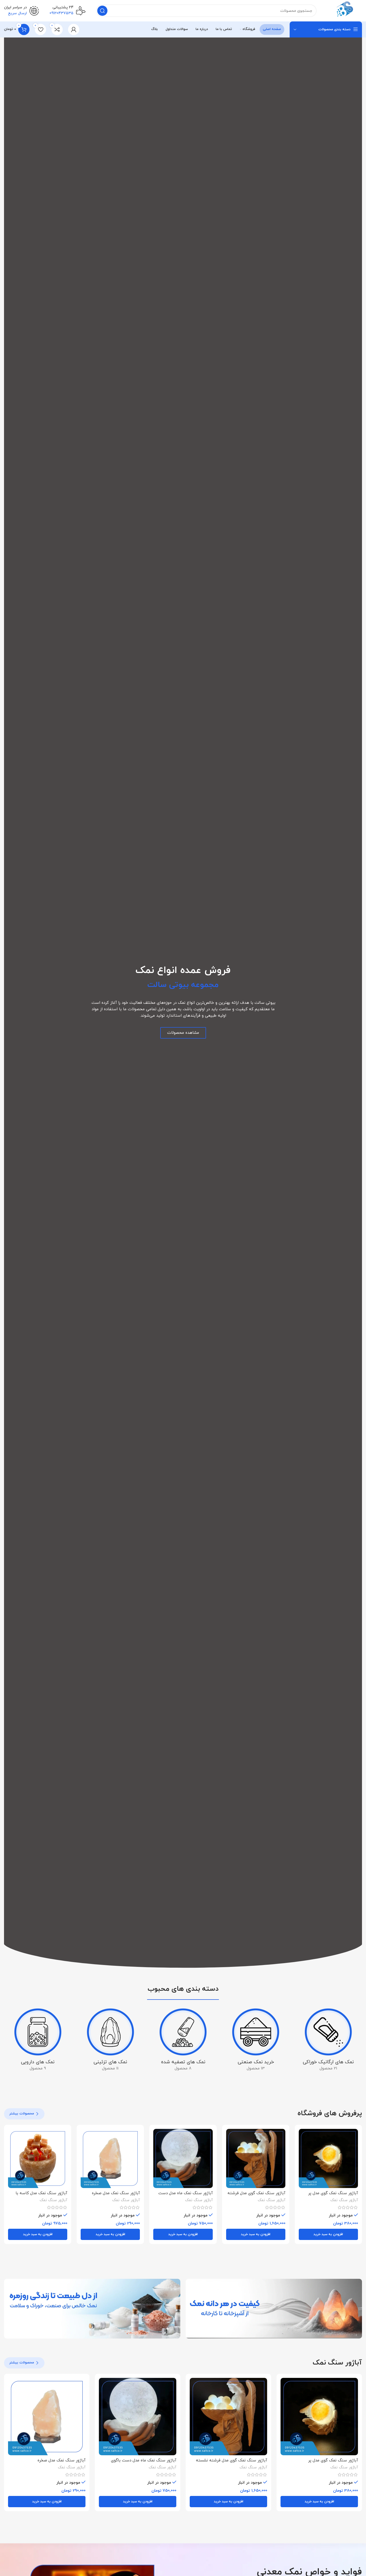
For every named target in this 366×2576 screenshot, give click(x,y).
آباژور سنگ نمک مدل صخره (116, 2193)
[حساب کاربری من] (74, 29)
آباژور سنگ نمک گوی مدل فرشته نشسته (231, 2460)
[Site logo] (345, 10)
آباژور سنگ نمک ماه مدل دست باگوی (144, 2460)
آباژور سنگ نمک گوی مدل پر (333, 2193)
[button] (328, 2234)
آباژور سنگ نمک (344, 2200)
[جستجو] (102, 11)
